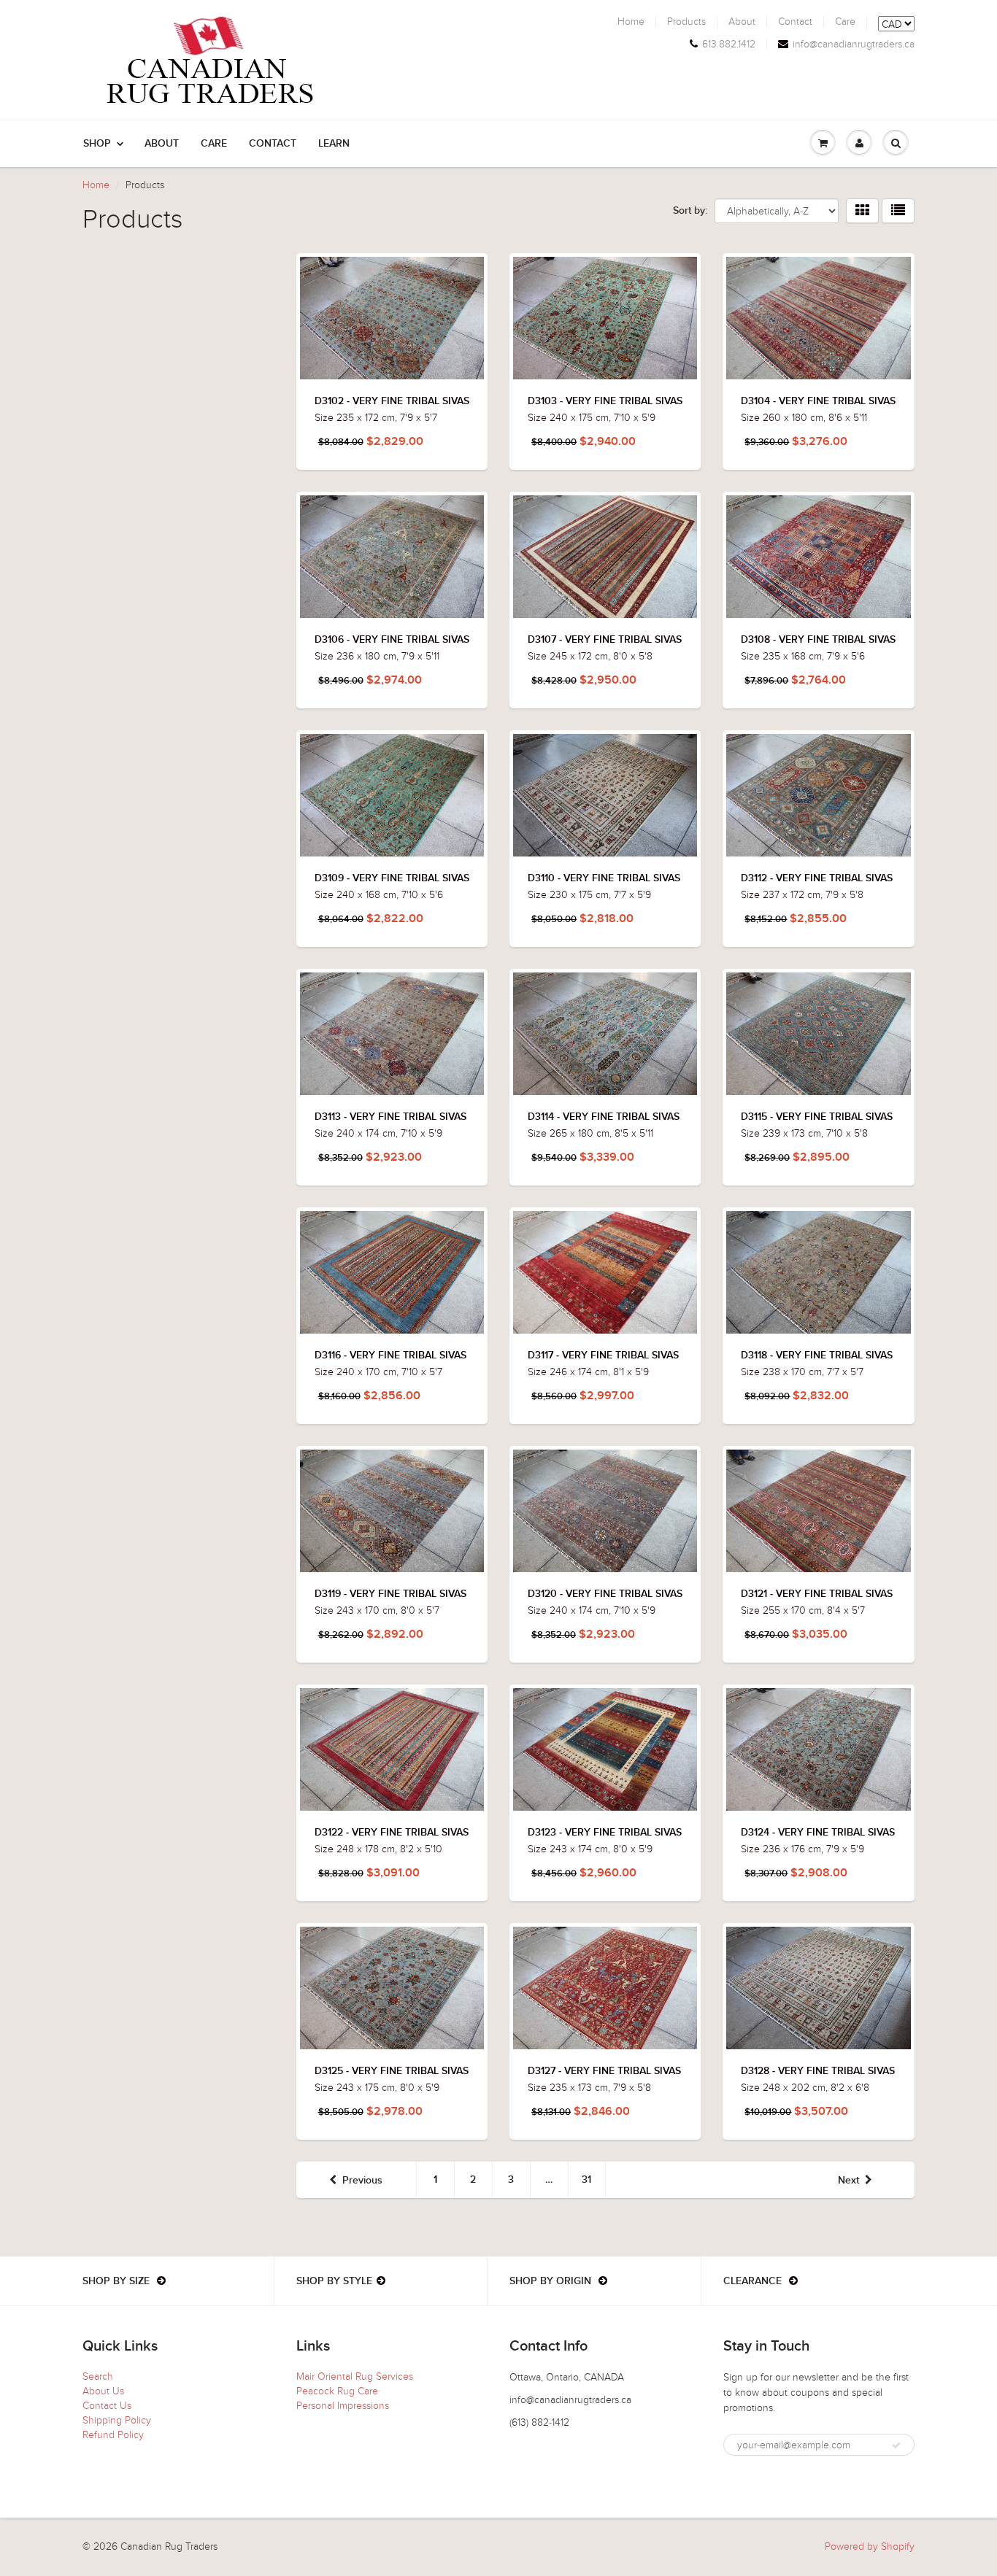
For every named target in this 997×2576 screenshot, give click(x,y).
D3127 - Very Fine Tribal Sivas (604, 2071)
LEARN (334, 144)
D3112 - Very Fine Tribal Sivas (817, 878)
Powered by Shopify (870, 2546)
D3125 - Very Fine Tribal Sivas (392, 2071)
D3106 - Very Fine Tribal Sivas (392, 640)
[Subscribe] (896, 2445)
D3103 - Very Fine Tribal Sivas (605, 401)
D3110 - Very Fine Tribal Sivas (604, 878)
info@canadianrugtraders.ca (854, 45)
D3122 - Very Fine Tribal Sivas (392, 1833)
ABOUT (162, 144)
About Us (103, 2391)
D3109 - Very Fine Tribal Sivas (392, 878)
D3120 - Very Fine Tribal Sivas (605, 1594)
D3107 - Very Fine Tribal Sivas (605, 640)
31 (586, 2180)
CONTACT (273, 144)
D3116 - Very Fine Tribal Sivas (390, 1355)
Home (631, 22)
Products (686, 22)
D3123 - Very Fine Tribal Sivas (605, 1833)
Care (845, 22)
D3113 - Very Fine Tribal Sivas (390, 1117)
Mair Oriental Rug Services (355, 2376)
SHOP (97, 144)
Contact (795, 22)
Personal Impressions (343, 2406)
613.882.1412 (729, 45)
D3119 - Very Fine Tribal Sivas (390, 1594)
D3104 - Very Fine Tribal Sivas (818, 401)
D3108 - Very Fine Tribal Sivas (818, 640)
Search (98, 2376)
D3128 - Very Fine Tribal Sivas (818, 2071)
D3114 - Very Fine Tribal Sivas (604, 1117)
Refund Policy (113, 2435)
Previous (362, 2181)
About (742, 22)
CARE (214, 144)
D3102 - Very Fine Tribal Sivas (392, 401)
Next (848, 2181)
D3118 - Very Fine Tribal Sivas (817, 1355)
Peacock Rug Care (337, 2391)
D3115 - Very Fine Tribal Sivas (817, 1117)
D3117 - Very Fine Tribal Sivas (603, 1355)
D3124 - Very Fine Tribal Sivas (818, 1833)
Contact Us (107, 2406)
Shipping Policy (117, 2420)
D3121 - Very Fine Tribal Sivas (817, 1594)
